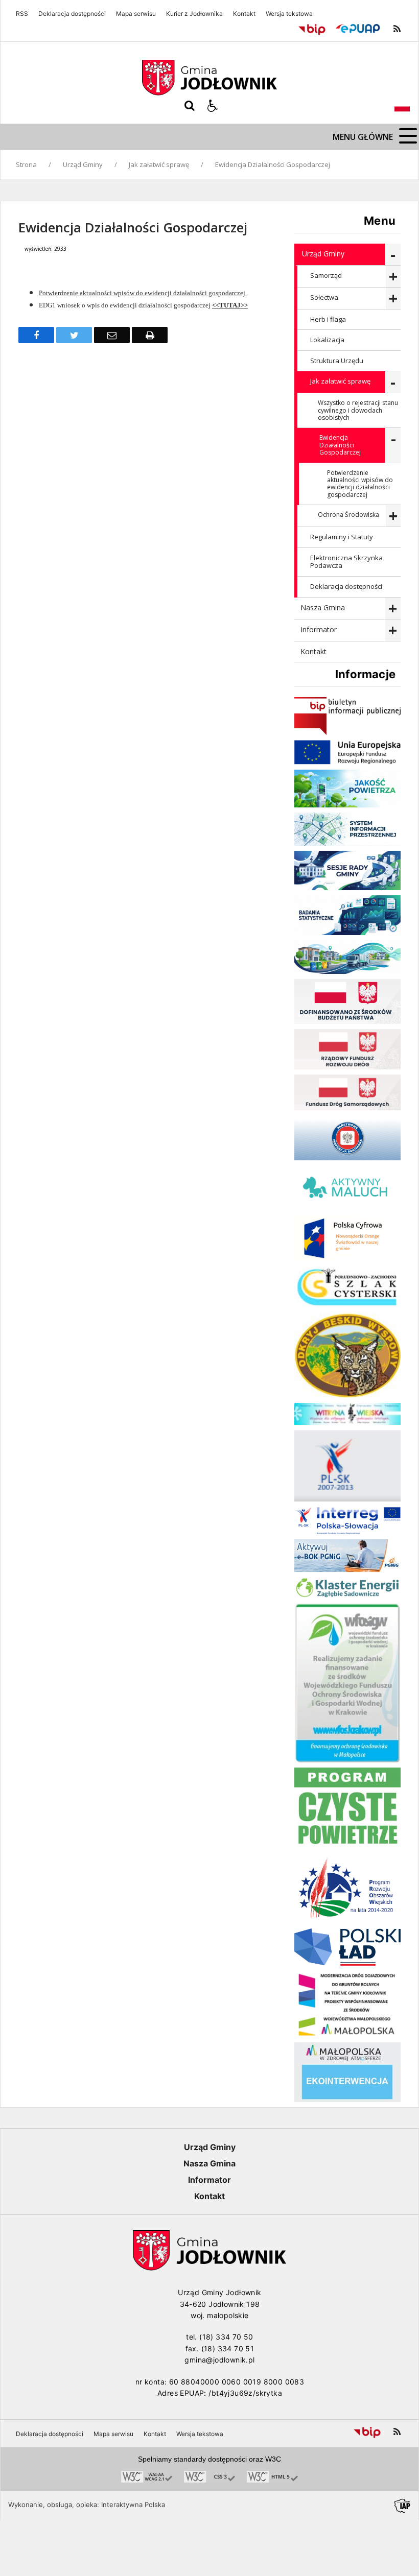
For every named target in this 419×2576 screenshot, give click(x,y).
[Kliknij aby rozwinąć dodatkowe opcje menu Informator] (393, 630)
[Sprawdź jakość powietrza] (347, 805)
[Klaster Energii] (347, 1595)
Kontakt (244, 14)
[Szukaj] (190, 106)
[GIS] (347, 1158)
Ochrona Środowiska (348, 515)
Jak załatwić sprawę (340, 381)
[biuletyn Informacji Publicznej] (347, 732)
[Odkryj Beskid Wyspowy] (347, 1395)
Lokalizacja (327, 340)
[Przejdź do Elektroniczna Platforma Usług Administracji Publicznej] (358, 29)
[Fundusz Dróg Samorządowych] (347, 1107)
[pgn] (347, 1569)
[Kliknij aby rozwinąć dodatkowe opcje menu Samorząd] (393, 277)
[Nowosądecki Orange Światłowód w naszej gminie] (347, 1258)
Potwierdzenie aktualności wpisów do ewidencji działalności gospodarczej (360, 484)
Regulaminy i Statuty (342, 537)
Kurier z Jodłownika (194, 14)
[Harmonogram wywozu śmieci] (347, 971)
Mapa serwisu (136, 14)
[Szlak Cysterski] (347, 1306)
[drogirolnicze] (347, 2034)
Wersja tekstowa (289, 14)
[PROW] (347, 1921)
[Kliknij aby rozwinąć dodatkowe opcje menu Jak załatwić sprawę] (393, 382)
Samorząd (326, 275)
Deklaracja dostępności (72, 14)
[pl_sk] (347, 1499)
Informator (319, 629)
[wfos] (347, 1760)
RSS (22, 14)
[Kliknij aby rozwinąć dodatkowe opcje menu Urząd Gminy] (393, 255)
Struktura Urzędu (337, 361)
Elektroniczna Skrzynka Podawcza (346, 562)
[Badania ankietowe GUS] (347, 932)
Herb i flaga (328, 319)
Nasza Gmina (323, 607)
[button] (213, 106)
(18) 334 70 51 (228, 2348)
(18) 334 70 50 (226, 2337)
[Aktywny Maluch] (347, 1207)
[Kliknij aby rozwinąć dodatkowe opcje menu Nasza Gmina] (393, 609)
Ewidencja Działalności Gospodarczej (340, 445)
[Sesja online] (347, 887)
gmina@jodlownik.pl (219, 2360)
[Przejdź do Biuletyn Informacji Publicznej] (312, 29)
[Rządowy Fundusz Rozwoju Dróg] (347, 1067)
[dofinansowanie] (347, 1021)
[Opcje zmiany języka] (402, 106)
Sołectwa (324, 297)
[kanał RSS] (397, 29)
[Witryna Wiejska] (347, 1422)
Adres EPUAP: (182, 2393)
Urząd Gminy (323, 254)
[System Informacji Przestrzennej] (347, 843)
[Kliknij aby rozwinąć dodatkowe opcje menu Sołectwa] (393, 299)
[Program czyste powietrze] (347, 1846)
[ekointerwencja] (347, 2099)
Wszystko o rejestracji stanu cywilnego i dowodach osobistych (358, 410)
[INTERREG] (347, 1531)
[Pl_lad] (347, 1963)
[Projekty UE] (347, 762)
